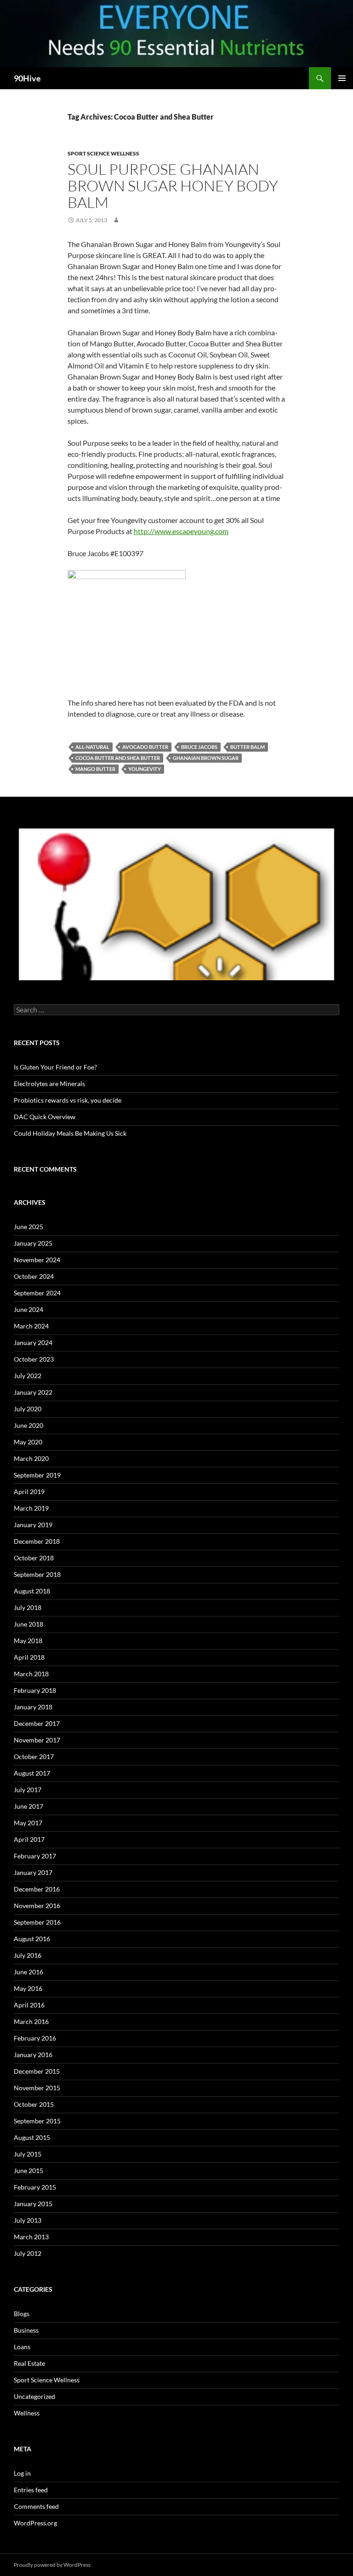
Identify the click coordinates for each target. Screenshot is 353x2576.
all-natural (92, 747)
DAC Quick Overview (45, 1117)
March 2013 (31, 2237)
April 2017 (29, 1839)
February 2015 (35, 2187)
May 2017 (28, 1823)
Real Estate (29, 2363)
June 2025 (28, 1227)
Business (26, 2330)
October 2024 (34, 1276)
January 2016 (33, 2055)
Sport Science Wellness (103, 153)
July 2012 (28, 2253)
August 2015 (32, 2137)
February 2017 (35, 1856)
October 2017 (34, 1757)
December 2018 (37, 1541)
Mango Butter (95, 769)
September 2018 (37, 1574)
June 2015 (28, 2171)
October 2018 (34, 1558)
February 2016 (35, 2038)
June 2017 (28, 1806)
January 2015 (33, 2204)
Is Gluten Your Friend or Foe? (55, 1067)
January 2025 (33, 1243)
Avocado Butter (145, 747)
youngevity (145, 769)
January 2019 (33, 1525)
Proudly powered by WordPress (52, 2565)
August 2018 (32, 1591)
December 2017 (37, 1723)
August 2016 (32, 1939)
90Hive (27, 78)
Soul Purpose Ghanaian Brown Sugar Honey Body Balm (173, 186)
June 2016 (28, 1972)
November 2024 (37, 1260)
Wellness (27, 2413)
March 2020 (31, 1458)
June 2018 (28, 1624)
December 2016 (37, 1889)
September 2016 (37, 1922)
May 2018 (28, 1641)
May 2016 (28, 1988)
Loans (22, 2347)
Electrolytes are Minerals (49, 1084)
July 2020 (28, 1409)
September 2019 (37, 1475)
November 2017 (37, 1740)
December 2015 (37, 2071)
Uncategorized (34, 2396)
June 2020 (28, 1425)
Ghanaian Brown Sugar (206, 758)
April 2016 (29, 2005)
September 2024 (37, 1293)
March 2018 (31, 1674)
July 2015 (28, 2154)
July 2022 (28, 1376)
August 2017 (32, 1773)
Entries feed (31, 2490)
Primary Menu (342, 78)
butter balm (248, 747)
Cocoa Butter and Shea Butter (118, 758)
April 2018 (29, 1657)
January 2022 (33, 1392)
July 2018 (28, 1607)
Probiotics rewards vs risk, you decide (68, 1100)
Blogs (22, 2314)
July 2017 (28, 1790)
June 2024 (28, 1309)
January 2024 (33, 1343)
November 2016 (37, 1906)
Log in (22, 2473)
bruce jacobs (199, 747)
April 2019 (29, 1492)
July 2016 (28, 1955)
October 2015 (34, 2104)
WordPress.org (35, 2523)
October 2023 (34, 1359)
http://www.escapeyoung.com (181, 531)
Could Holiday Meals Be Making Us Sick (70, 1133)
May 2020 (28, 1442)
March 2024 (31, 1326)
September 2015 (37, 2121)
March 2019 (31, 1508)
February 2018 (35, 1690)
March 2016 (31, 2021)
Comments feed (36, 2506)
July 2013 (28, 2220)
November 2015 (37, 2088)
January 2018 (33, 1707)
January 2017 (33, 1872)
